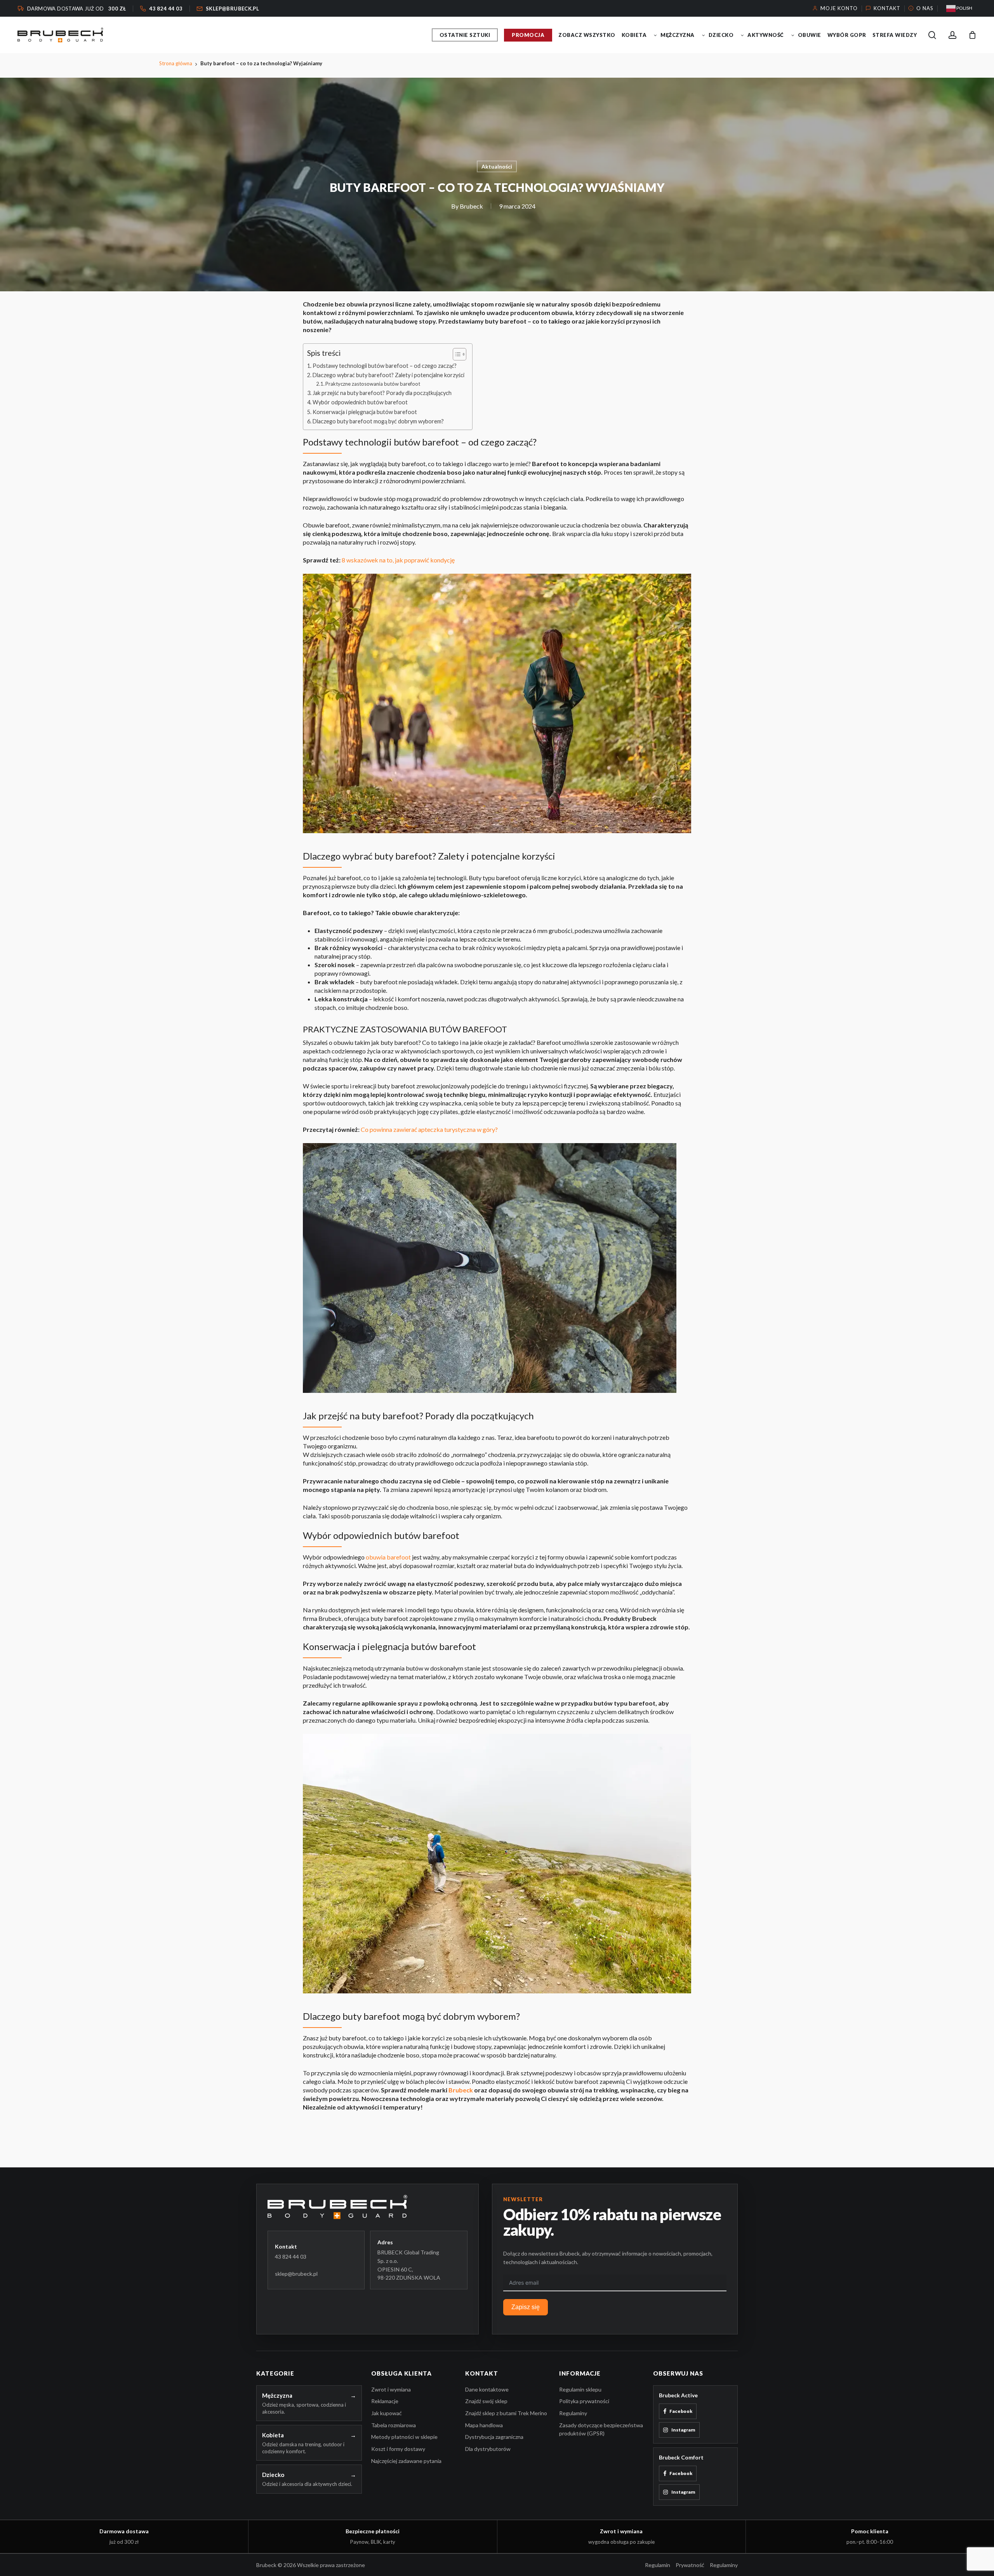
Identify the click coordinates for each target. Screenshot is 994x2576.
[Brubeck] (368, 2207)
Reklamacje (385, 2401)
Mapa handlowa (484, 2425)
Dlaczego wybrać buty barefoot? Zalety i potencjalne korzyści (388, 375)
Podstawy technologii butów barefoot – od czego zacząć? (385, 366)
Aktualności (497, 166)
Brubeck (471, 206)
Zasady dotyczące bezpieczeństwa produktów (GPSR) (601, 2429)
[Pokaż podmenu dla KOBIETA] (655, 35)
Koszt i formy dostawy (398, 2449)
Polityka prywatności (584, 2401)
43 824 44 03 (291, 2257)
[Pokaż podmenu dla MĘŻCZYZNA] (704, 35)
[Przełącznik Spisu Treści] (456, 354)
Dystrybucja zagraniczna (494, 2437)
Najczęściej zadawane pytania (406, 2461)
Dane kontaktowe (487, 2389)
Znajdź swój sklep (486, 2401)
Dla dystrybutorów (488, 2449)
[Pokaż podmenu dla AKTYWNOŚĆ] (793, 35)
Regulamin (658, 2565)
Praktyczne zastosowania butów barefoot (373, 384)
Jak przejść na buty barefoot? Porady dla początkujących (382, 393)
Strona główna (176, 63)
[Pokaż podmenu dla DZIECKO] (742, 35)
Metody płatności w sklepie (404, 2437)
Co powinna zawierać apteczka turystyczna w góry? (429, 1129)
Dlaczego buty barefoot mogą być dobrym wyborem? (378, 421)
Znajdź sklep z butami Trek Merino (506, 2413)
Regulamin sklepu (580, 2389)
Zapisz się (526, 2307)
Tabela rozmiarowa (394, 2425)
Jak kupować (387, 2413)
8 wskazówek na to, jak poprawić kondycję (398, 560)
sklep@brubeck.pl (296, 2274)
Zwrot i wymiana (391, 2389)
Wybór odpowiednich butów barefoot (360, 402)
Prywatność (690, 2565)
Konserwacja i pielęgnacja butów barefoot (365, 412)
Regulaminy (573, 2413)
